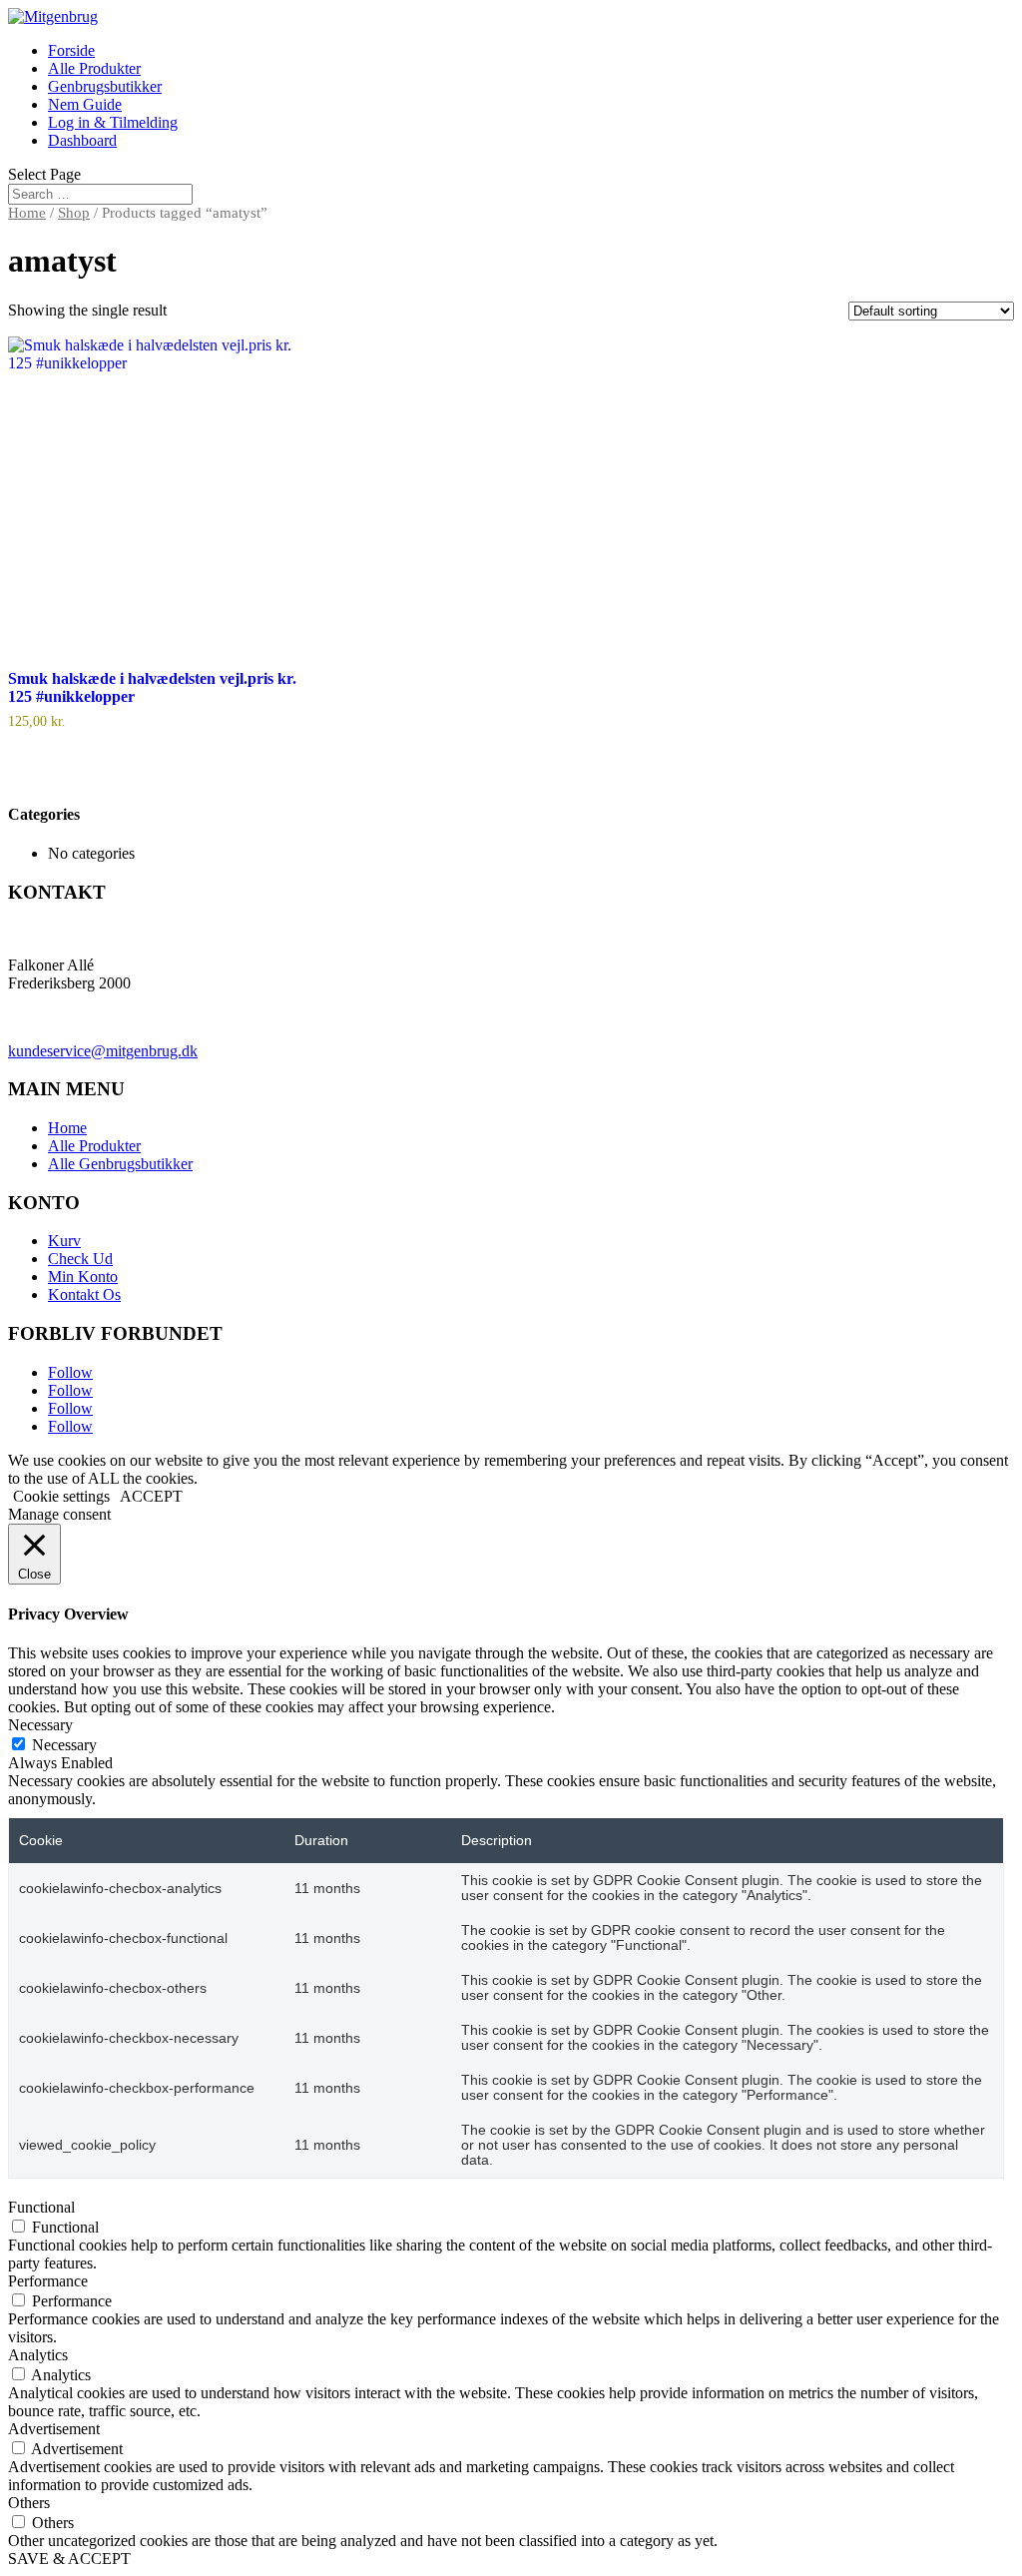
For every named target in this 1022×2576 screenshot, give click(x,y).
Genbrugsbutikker (105, 86)
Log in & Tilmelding (113, 122)
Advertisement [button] (54, 2429)
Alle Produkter (94, 68)
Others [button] (29, 2503)
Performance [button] (48, 2281)
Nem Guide (85, 104)
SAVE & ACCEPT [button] (69, 2559)
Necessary (64, 1745)
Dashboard (82, 140)
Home (27, 213)
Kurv (64, 1241)
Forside (71, 50)
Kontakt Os (84, 1294)
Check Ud (80, 1259)
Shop (74, 213)
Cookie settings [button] (61, 1496)
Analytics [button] (38, 2355)
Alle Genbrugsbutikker (120, 1164)
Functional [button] (41, 2207)
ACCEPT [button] (151, 1496)
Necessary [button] (40, 1725)
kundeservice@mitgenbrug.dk (103, 1051)
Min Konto (83, 1277)
